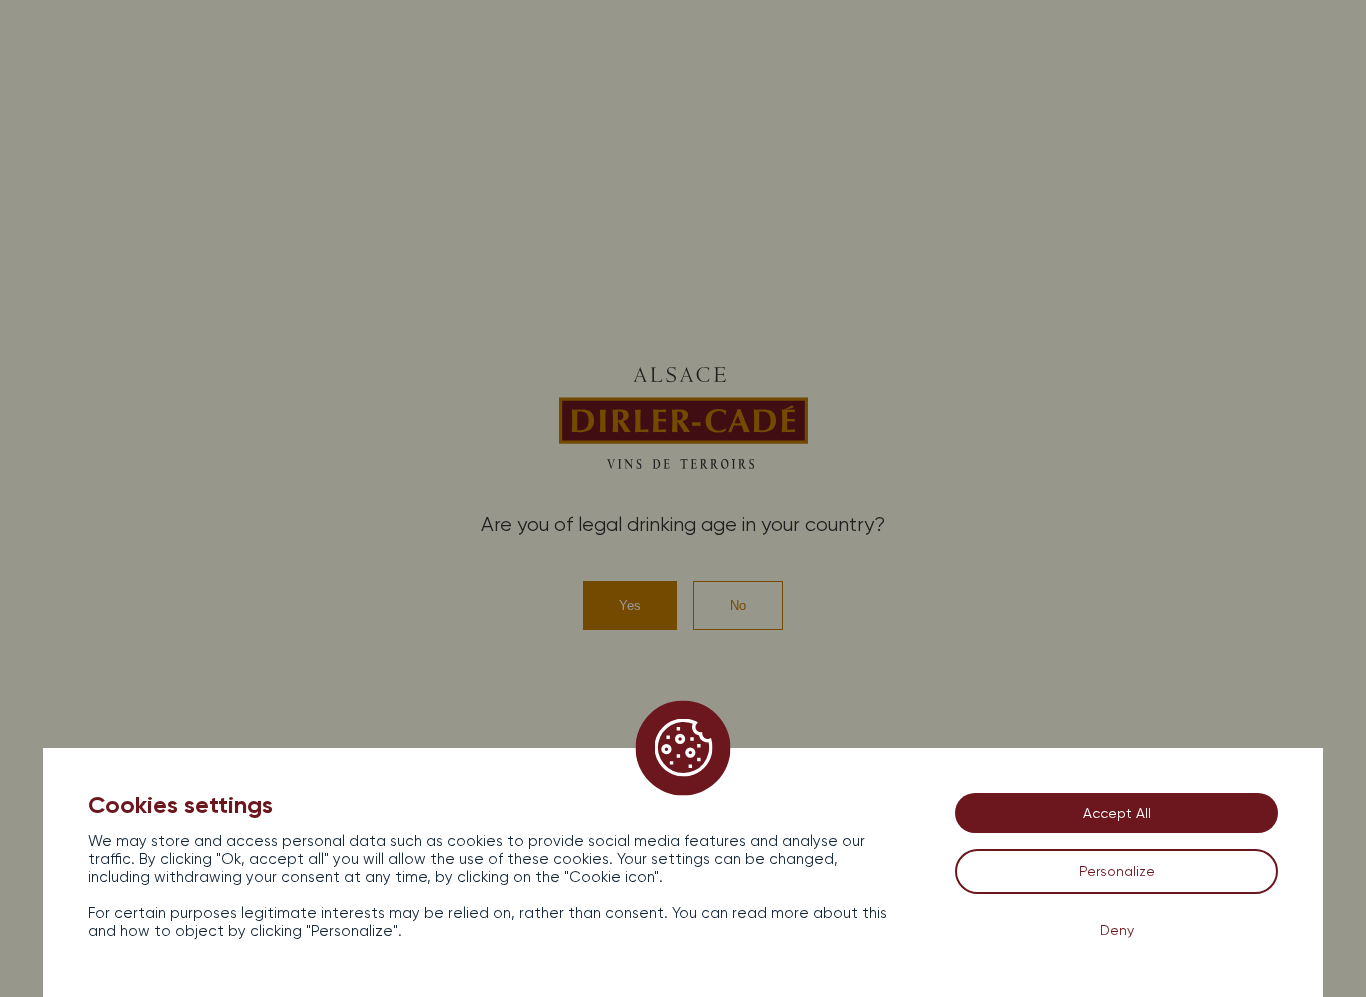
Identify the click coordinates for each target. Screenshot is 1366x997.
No (738, 605)
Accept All (1117, 813)
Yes (630, 605)
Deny (1117, 930)
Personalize (1117, 871)
